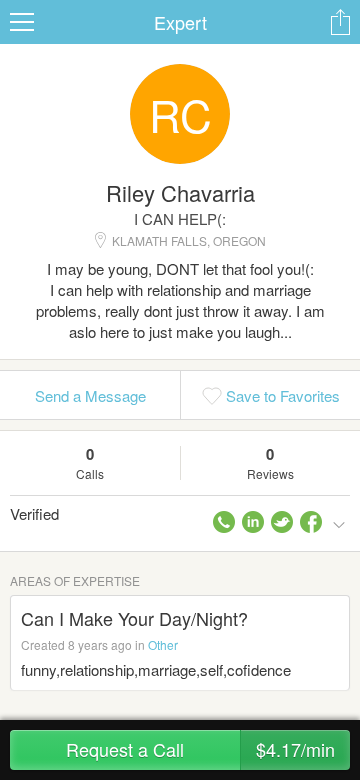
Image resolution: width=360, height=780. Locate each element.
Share (340, 22)
